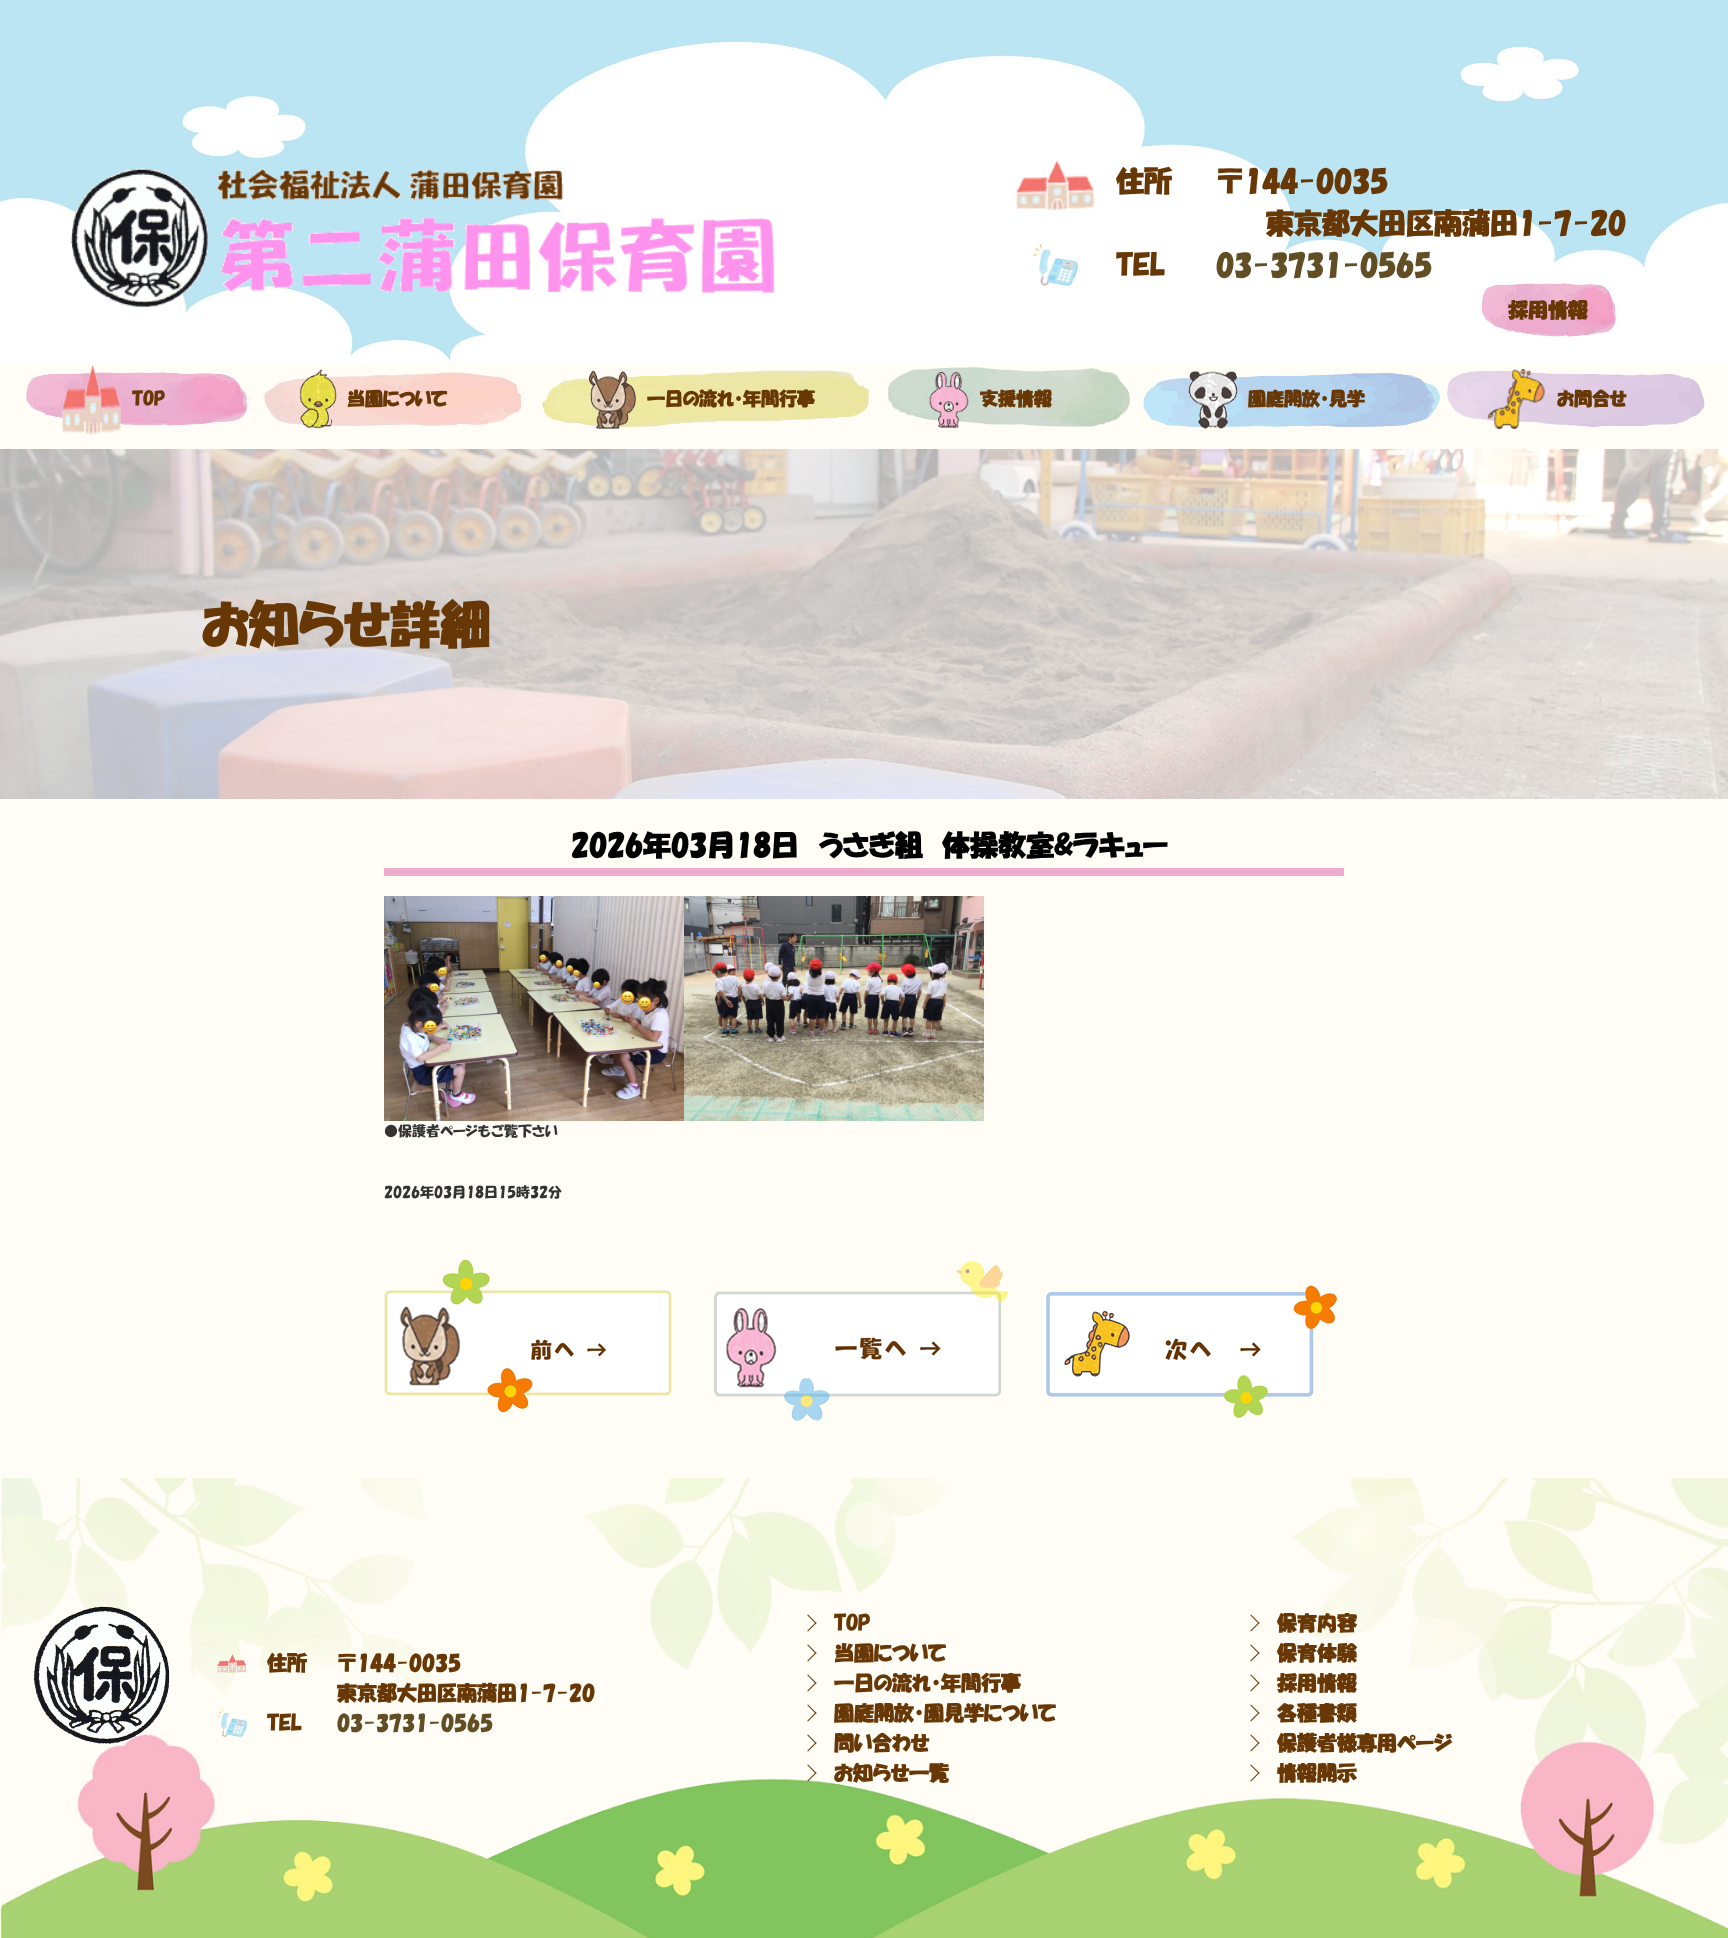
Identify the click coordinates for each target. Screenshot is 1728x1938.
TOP (852, 1623)
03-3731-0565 (1324, 265)
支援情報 (1016, 399)
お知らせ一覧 (891, 1773)
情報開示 (1317, 1773)
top (148, 399)
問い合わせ (881, 1743)
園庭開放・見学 (1306, 399)
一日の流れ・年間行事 (731, 399)
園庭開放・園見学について (945, 1713)
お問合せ (1592, 399)
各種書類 (1317, 1713)
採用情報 (1548, 310)
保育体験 (1317, 1653)
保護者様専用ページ (1364, 1743)
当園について (397, 399)
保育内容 (1317, 1623)
